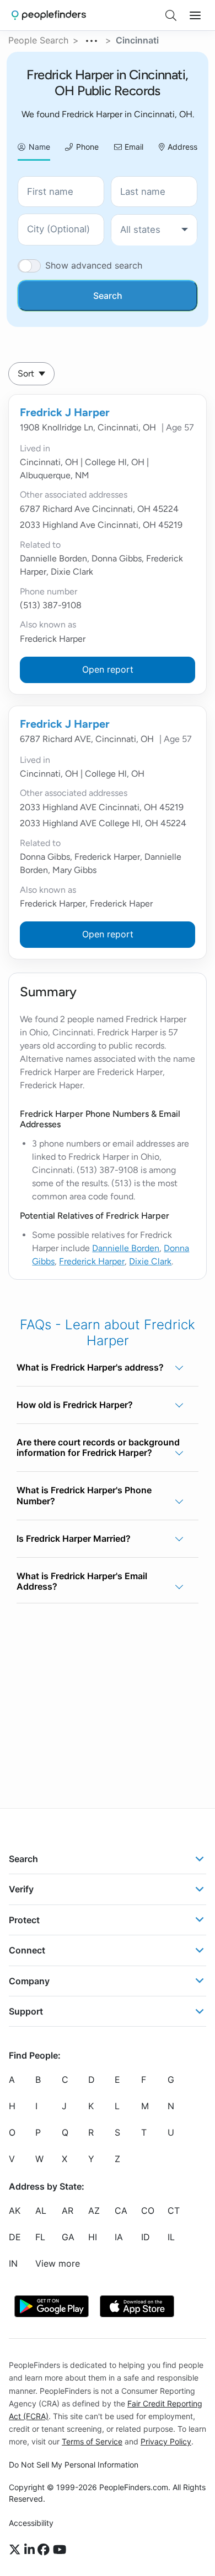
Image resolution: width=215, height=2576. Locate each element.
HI (93, 2237)
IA (119, 2237)
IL (171, 2237)
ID (146, 2237)
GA (68, 2237)
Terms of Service (92, 2441)
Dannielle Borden (126, 1248)
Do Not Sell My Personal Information (74, 2465)
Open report (108, 669)
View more (58, 2264)
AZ (94, 2211)
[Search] (171, 15)
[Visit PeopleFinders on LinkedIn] (31, 2550)
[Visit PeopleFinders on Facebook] (45, 2550)
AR (68, 2211)
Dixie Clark (150, 1261)
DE (15, 2237)
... (92, 39)
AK (15, 2211)
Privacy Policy (166, 2441)
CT (174, 2211)
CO (148, 2211)
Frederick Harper (92, 1261)
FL (40, 2237)
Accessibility (31, 2523)
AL (41, 2211)
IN (13, 2264)
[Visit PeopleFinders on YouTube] (60, 2550)
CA (121, 2211)
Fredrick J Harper (65, 412)
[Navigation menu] (195, 15)
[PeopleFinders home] (49, 15)
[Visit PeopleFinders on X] (17, 2550)
